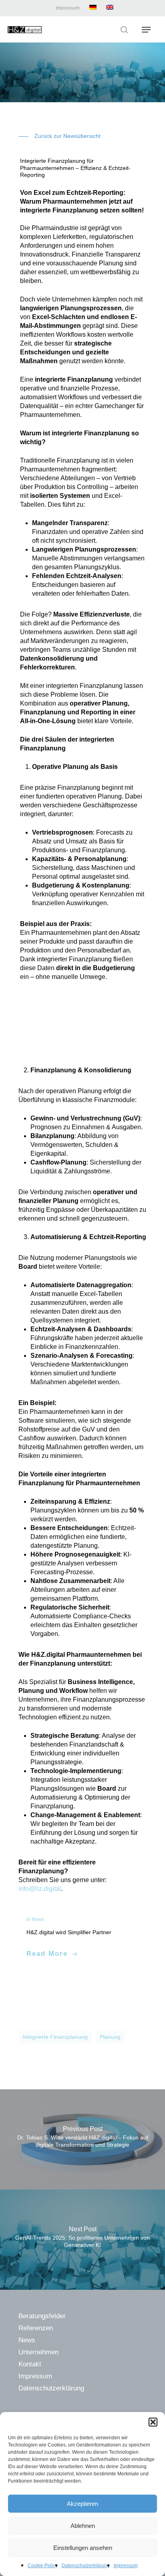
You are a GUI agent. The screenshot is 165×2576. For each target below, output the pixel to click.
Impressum (126, 2566)
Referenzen (36, 2328)
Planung (110, 2037)
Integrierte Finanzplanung (55, 2037)
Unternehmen (38, 2352)
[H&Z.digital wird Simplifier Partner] (82, 1937)
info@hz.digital (40, 1889)
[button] (153, 2422)
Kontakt (30, 2364)
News (27, 2340)
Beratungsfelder (42, 2316)
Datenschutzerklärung (86, 2566)
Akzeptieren (82, 2504)
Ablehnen (83, 2526)
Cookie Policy (43, 2566)
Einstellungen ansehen (83, 2548)
